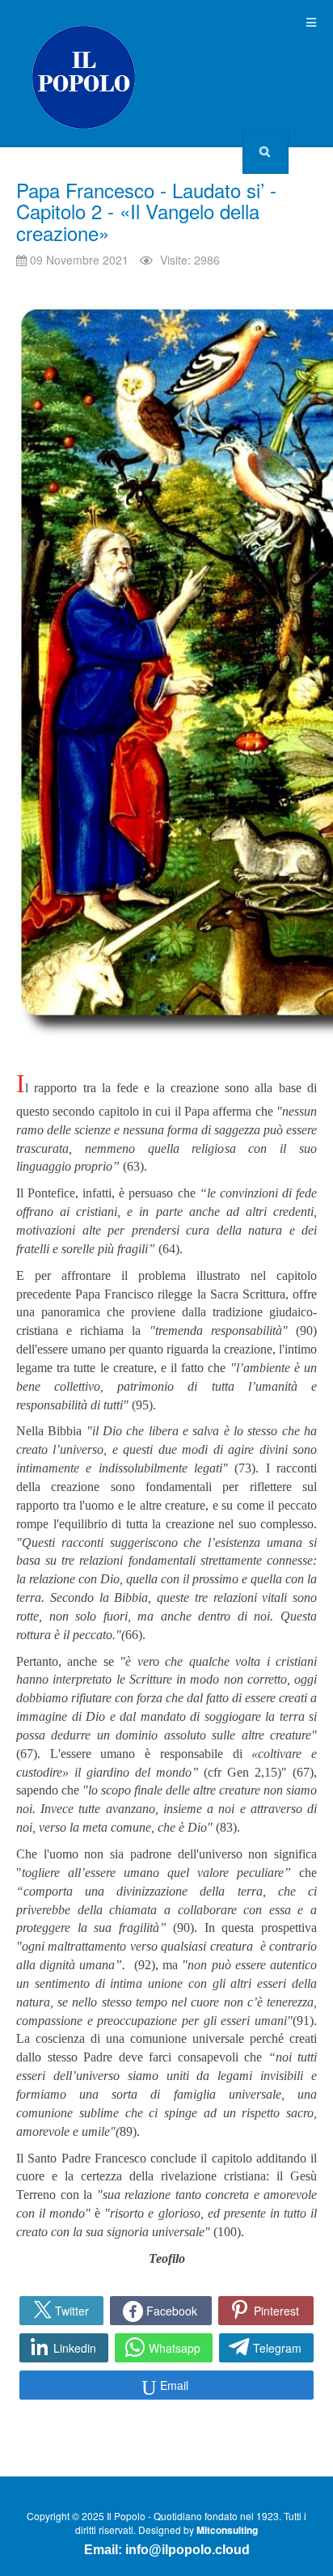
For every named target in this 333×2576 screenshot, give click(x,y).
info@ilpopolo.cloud (188, 2550)
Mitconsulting (227, 2530)
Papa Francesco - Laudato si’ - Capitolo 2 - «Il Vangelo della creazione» (146, 211)
